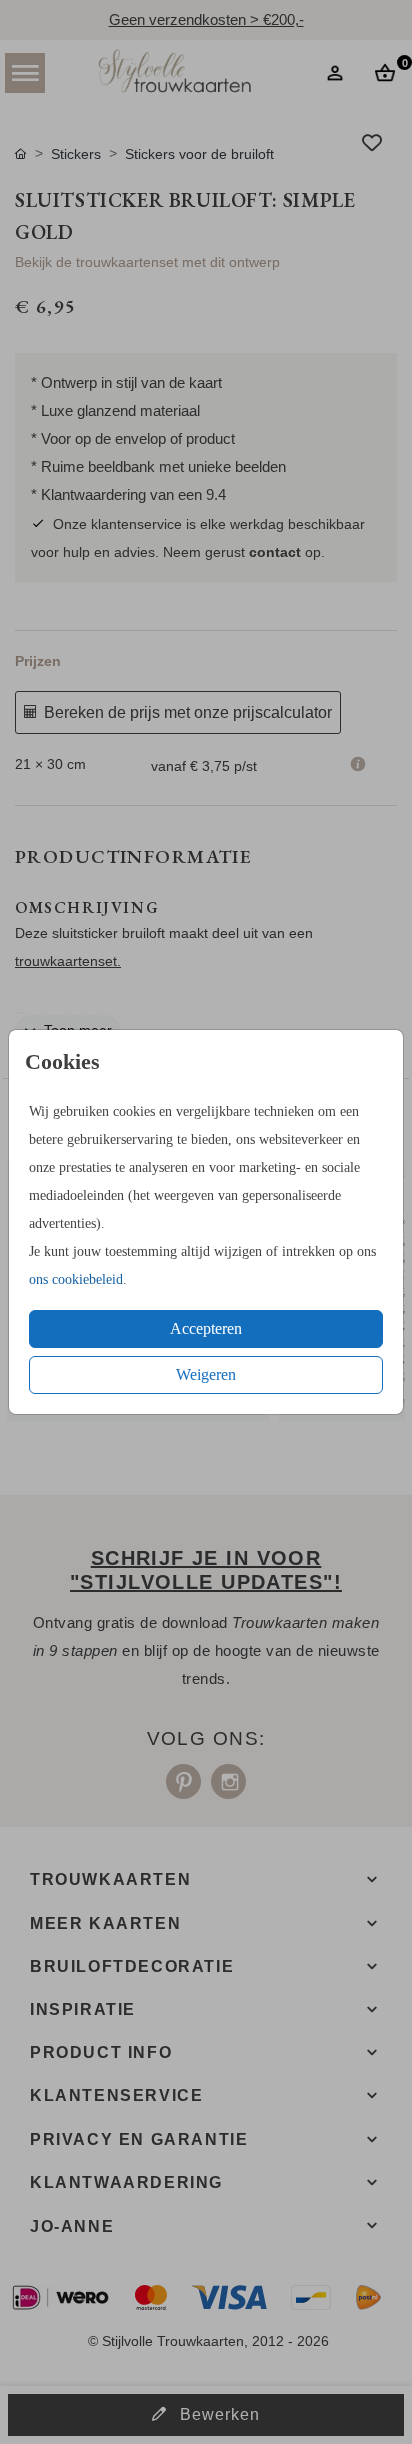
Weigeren (206, 1374)
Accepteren (206, 1328)
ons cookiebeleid (76, 1279)
